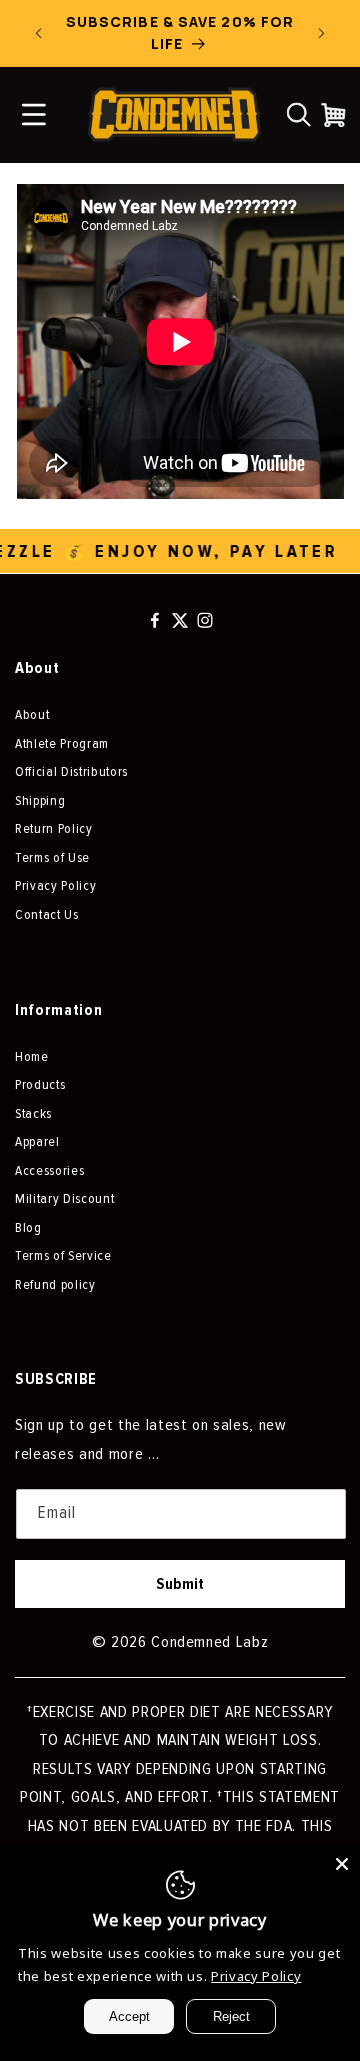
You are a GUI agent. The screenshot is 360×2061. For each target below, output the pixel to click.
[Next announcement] (322, 33)
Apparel (37, 1141)
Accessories (49, 1170)
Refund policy (55, 1284)
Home (32, 1056)
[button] (299, 115)
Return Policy (54, 828)
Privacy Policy (55, 885)
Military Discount (64, 1198)
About (32, 714)
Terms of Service (63, 1255)
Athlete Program (62, 743)
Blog (28, 1227)
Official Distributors (71, 771)
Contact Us (47, 914)
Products (40, 1084)
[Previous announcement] (39, 33)
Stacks (33, 1113)
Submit (180, 1584)
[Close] (342, 1864)
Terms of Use (52, 857)
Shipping (40, 800)
